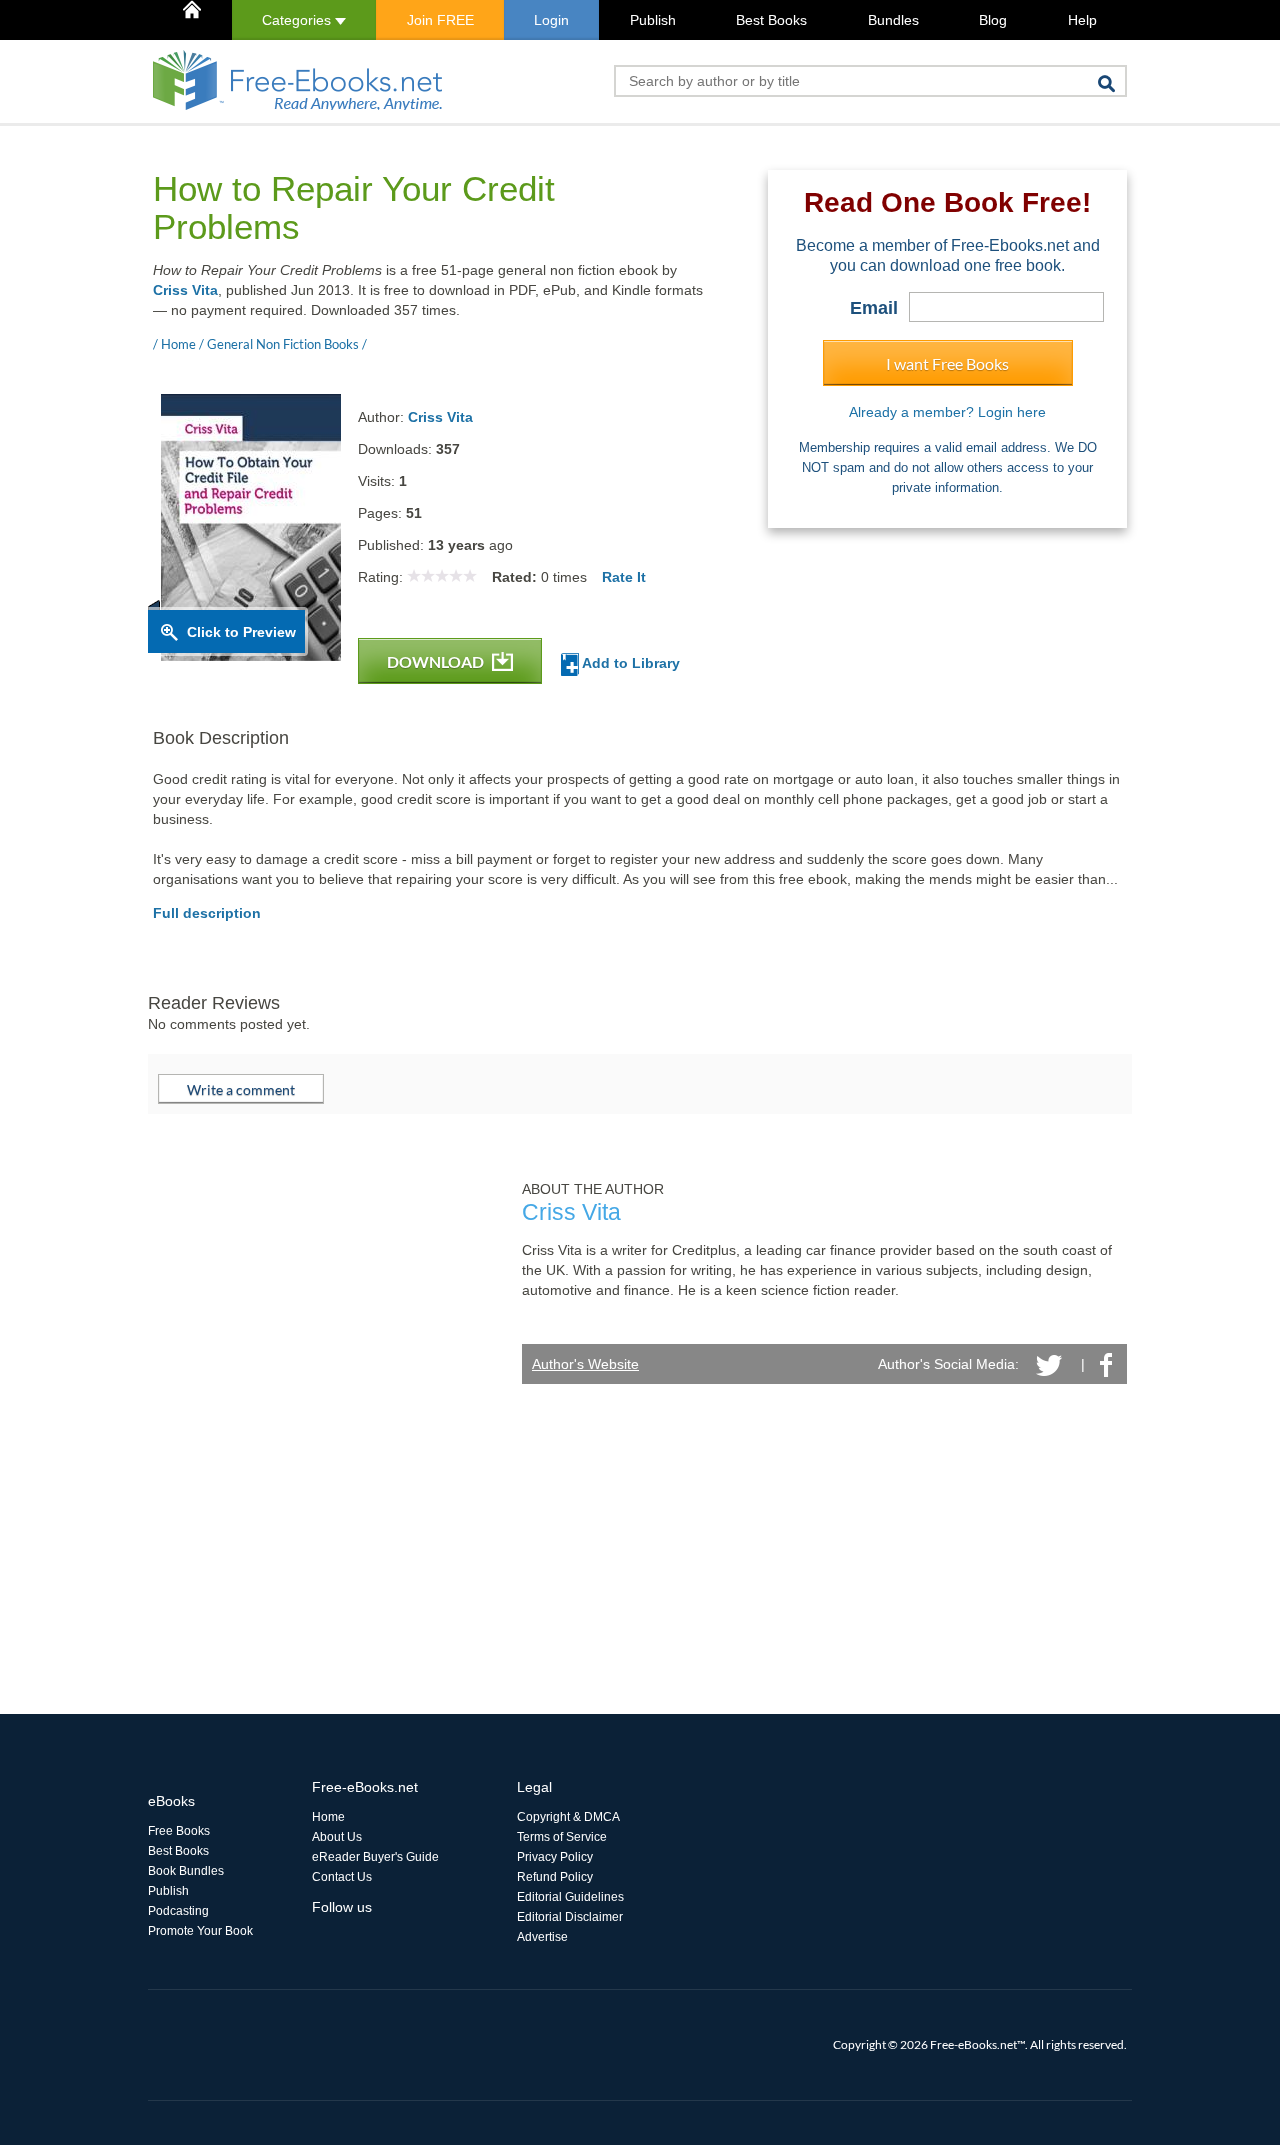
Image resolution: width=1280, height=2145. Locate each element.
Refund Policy (555, 1877)
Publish (653, 20)
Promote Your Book (200, 1931)
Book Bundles (186, 1871)
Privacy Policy (555, 1857)
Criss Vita (185, 290)
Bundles (893, 20)
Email (874, 308)
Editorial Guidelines (570, 1897)
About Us (337, 1837)
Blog (993, 20)
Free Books (179, 1831)
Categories (298, 20)
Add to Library (629, 663)
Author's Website (585, 1364)
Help (1082, 20)
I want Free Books (947, 363)
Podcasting (178, 1911)
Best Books (771, 20)
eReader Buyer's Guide (375, 1857)
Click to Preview (241, 632)
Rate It (624, 577)
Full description (207, 913)
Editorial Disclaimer (570, 1917)
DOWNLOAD (437, 661)
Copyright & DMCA (568, 1817)
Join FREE (440, 20)
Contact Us (342, 1877)
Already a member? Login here (947, 412)
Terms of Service (562, 1837)
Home (328, 1817)
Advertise (542, 1937)
